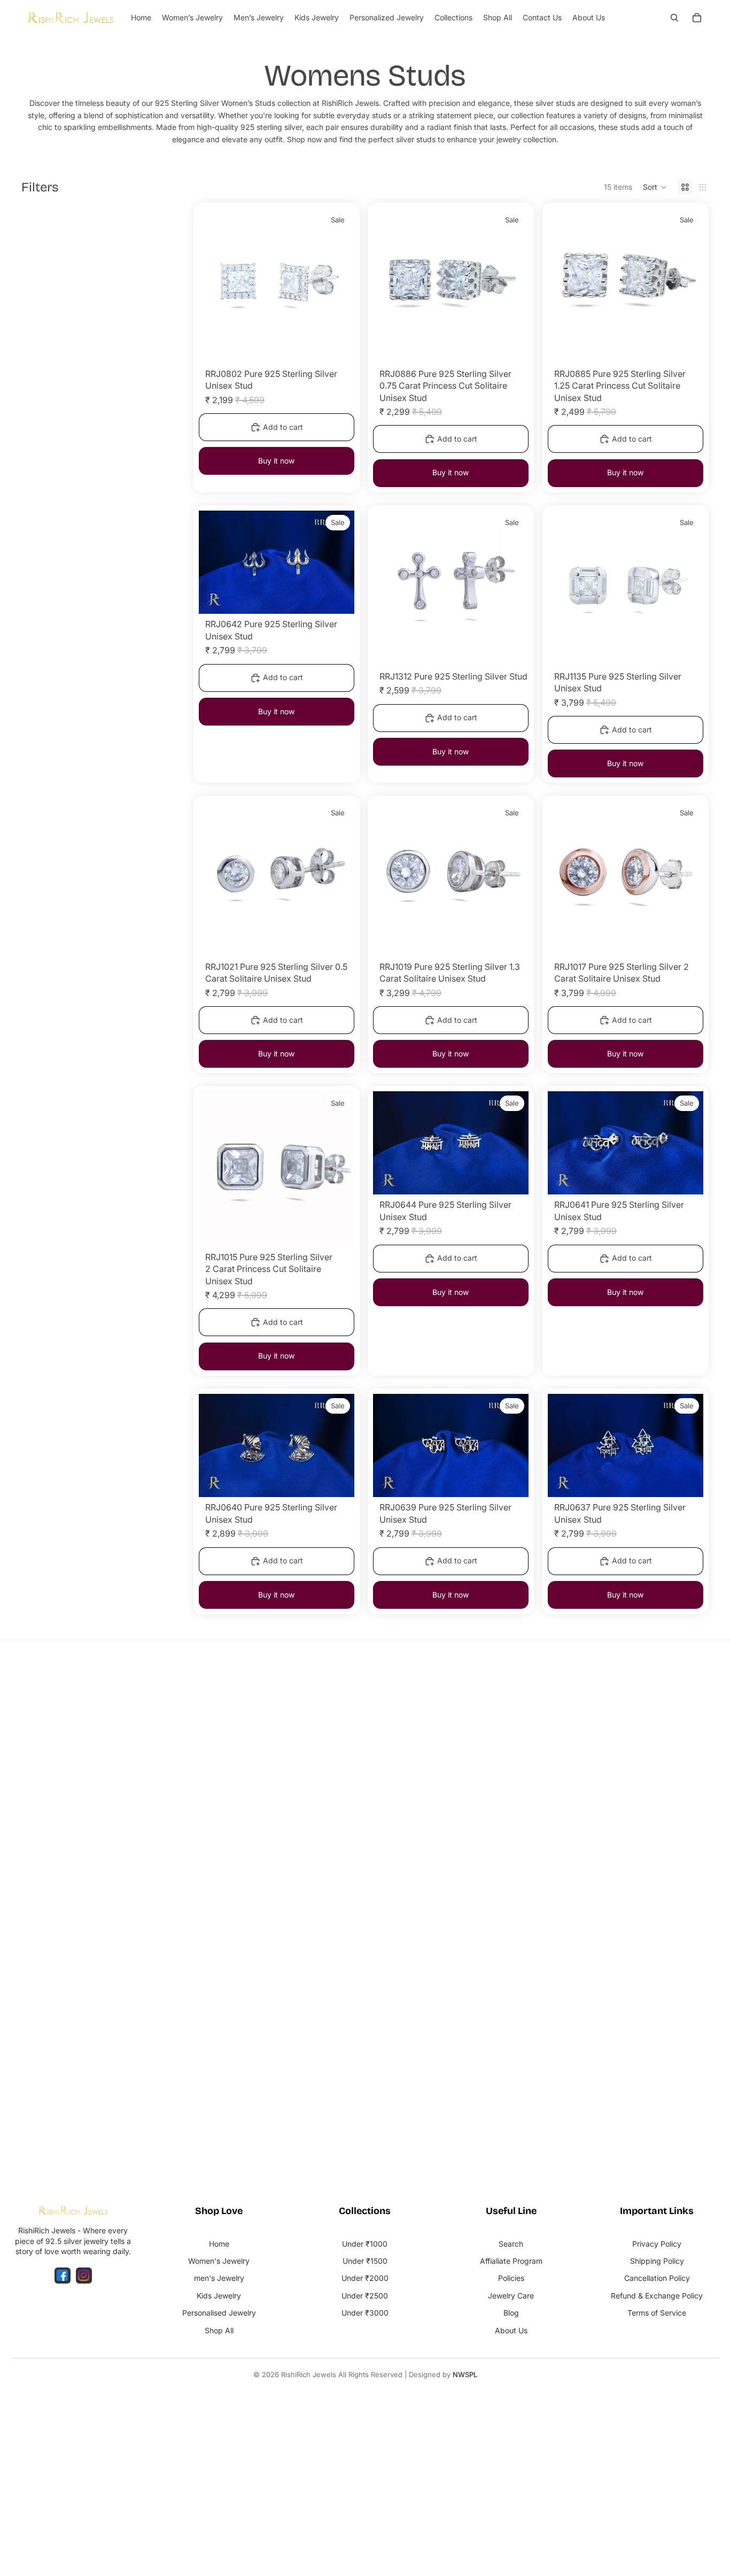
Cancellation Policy (657, 2278)
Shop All (219, 2330)
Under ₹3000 (365, 2313)
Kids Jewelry (219, 2296)
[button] (655, 187)
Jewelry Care (511, 2296)
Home (219, 2244)
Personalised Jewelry (219, 2313)
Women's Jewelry (219, 2261)
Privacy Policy (657, 2244)
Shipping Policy (657, 2261)
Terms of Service (657, 2313)
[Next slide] (338, 286)
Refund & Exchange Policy (657, 2296)
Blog (511, 2313)
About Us (511, 2330)
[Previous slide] (215, 286)
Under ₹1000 (365, 2244)
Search (511, 2244)
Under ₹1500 (365, 2261)
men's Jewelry (219, 2278)
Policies (511, 2278)
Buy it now (276, 461)
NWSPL (465, 2374)
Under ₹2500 (365, 2296)
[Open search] (674, 18)
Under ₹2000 (365, 2278)
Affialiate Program (511, 2261)
